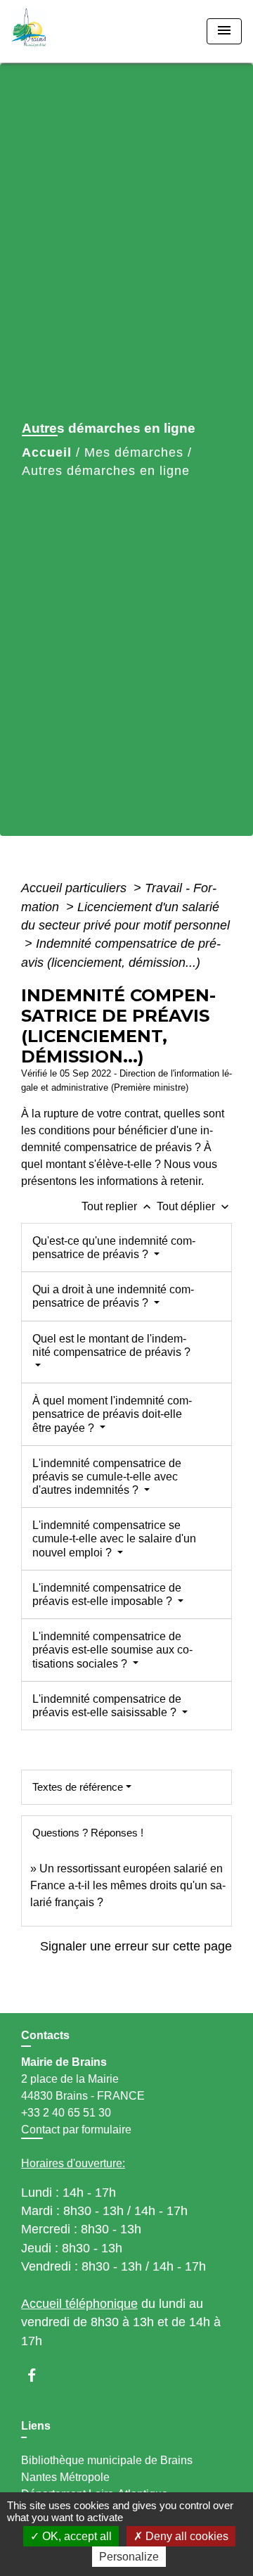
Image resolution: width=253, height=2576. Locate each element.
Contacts (45, 2035)
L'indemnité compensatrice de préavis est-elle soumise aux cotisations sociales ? (112, 1650)
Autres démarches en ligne (106, 471)
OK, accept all (76, 2536)
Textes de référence (78, 1787)
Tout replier (118, 1206)
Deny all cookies (186, 2536)
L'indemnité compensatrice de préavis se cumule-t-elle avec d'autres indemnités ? (107, 1477)
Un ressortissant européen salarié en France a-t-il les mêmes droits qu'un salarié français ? (128, 1885)
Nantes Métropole (65, 2477)
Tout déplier (194, 1206)
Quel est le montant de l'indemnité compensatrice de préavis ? (111, 1345)
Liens (36, 2426)
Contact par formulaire (76, 2130)
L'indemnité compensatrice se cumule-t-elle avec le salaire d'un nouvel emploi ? (114, 1538)
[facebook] (38, 2375)
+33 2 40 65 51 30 (66, 2113)
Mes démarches (134, 452)
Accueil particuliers (76, 888)
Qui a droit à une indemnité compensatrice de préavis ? (113, 1296)
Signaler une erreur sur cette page (136, 1946)
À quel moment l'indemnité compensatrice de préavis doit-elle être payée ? (112, 1414)
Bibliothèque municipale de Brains (107, 2460)
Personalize (129, 2557)
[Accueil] (64, 31)
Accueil (47, 452)
